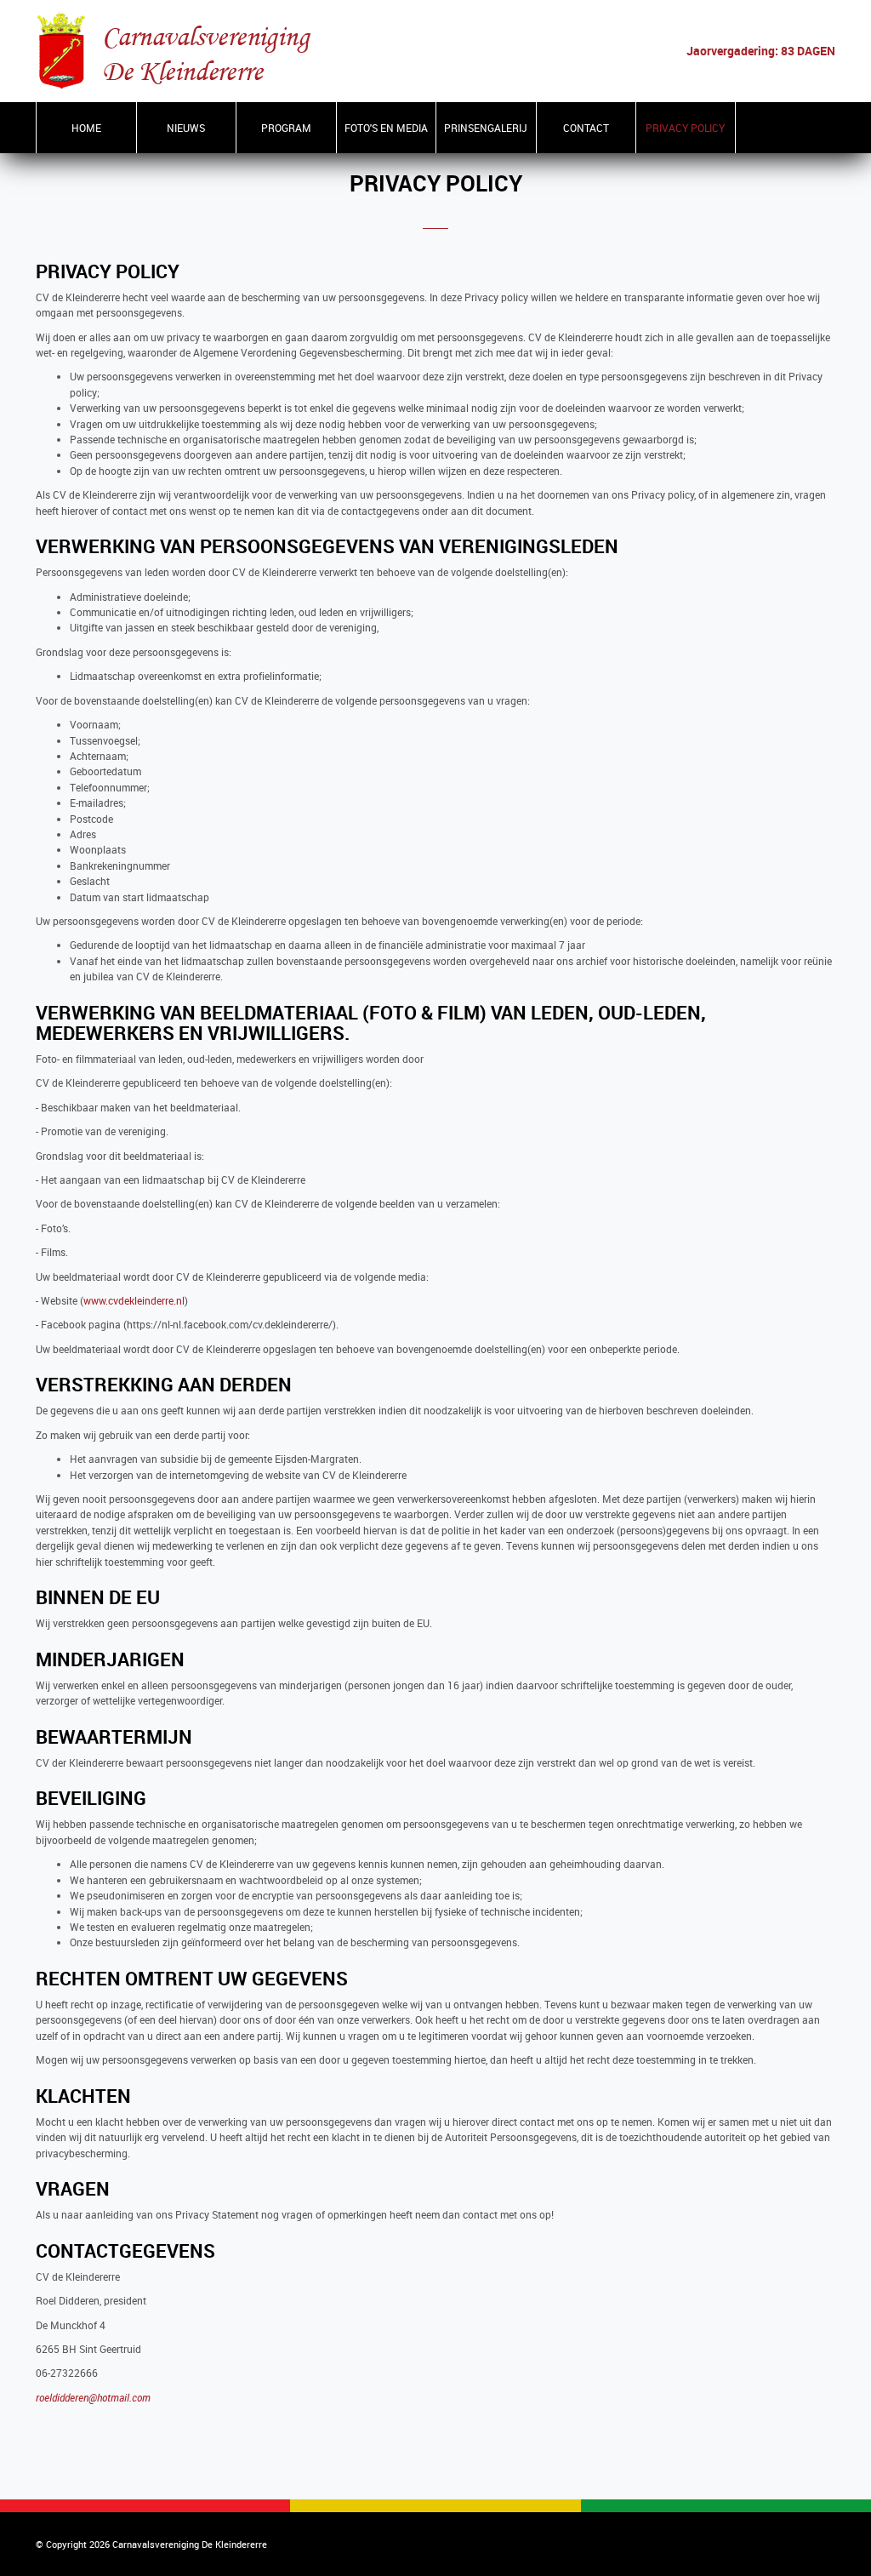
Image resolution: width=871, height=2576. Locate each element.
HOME (86, 128)
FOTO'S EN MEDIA (386, 128)
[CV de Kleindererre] (174, 50)
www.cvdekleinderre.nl (134, 1301)
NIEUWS (186, 128)
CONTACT (586, 128)
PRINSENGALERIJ (486, 128)
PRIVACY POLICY (685, 128)
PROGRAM (286, 128)
